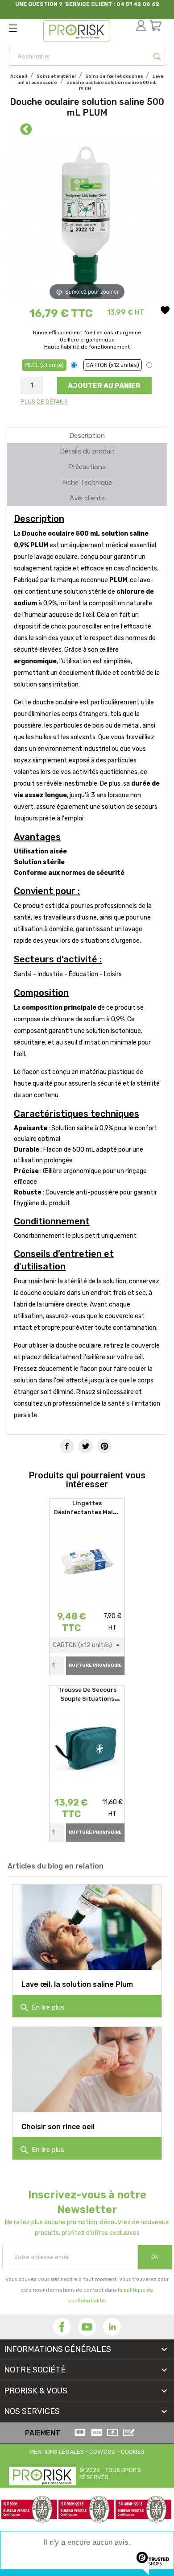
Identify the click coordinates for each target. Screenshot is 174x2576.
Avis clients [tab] (87, 498)
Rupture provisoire (95, 1665)
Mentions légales (57, 2452)
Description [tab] (87, 436)
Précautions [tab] (87, 467)
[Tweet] (86, 1446)
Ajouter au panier (104, 385)
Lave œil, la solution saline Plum (77, 1984)
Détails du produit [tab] (87, 451)
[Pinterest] (104, 1446)
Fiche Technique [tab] (87, 483)
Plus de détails (44, 402)
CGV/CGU (102, 2452)
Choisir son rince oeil (58, 2127)
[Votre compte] (143, 19)
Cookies (133, 2452)
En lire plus (42, 2008)
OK (155, 2257)
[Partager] (67, 1446)
